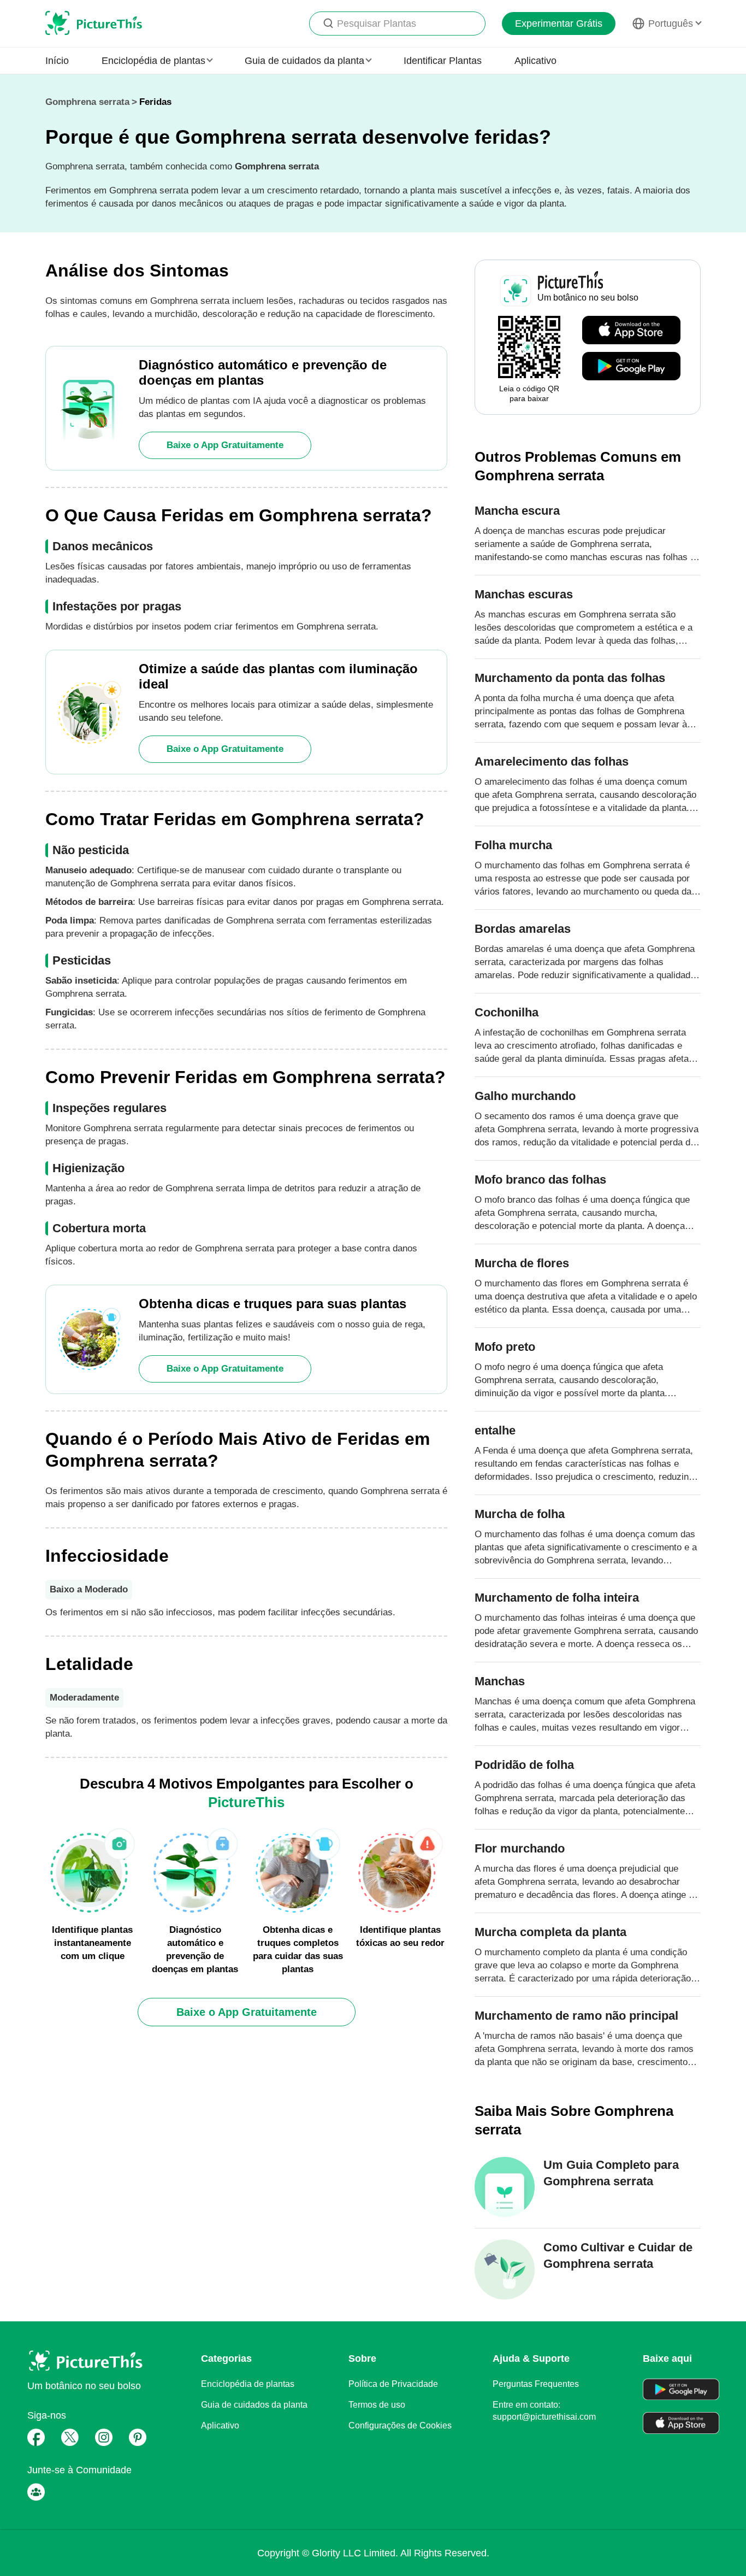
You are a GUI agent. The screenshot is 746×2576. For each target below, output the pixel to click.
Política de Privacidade (393, 2384)
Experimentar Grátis (559, 23)
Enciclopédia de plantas (248, 2384)
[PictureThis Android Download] (631, 367)
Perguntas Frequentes (536, 2384)
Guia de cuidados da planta (254, 2405)
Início (57, 61)
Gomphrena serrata (87, 102)
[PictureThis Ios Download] (631, 331)
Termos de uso (377, 2405)
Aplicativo (535, 61)
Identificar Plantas (443, 61)
